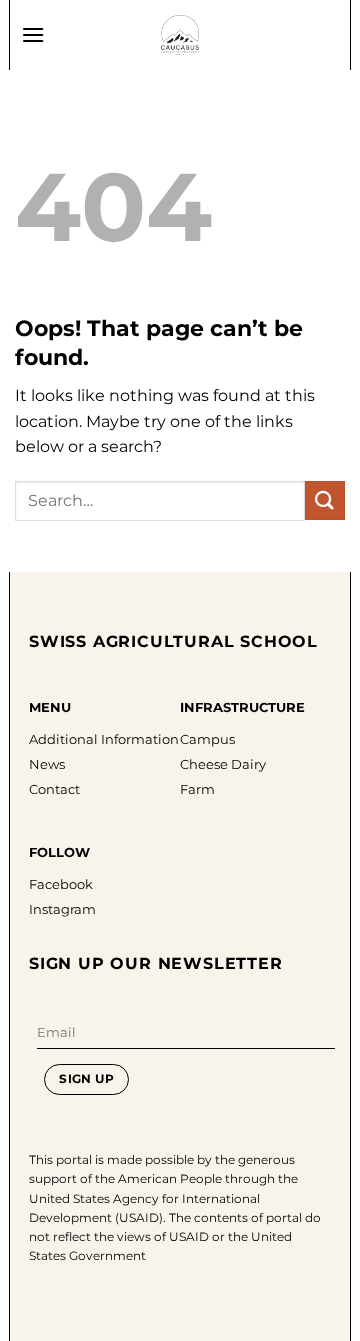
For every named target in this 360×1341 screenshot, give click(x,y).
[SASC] (180, 35)
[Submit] (325, 500)
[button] (33, 34)
